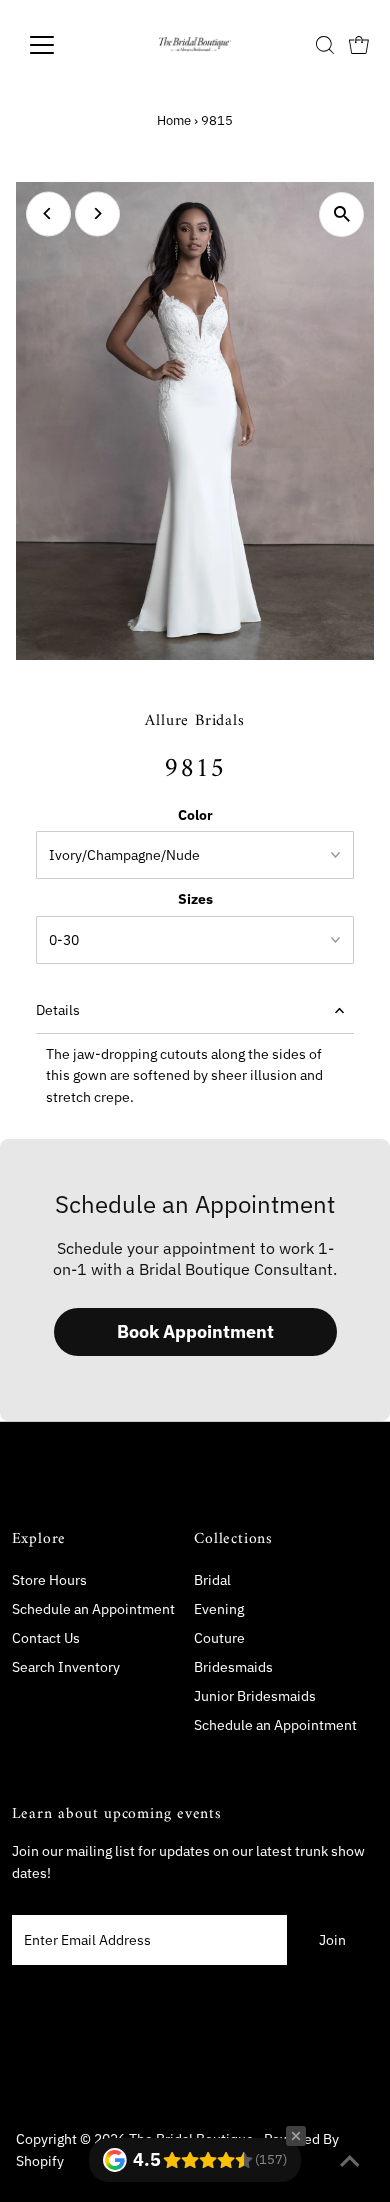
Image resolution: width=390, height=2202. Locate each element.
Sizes (195, 899)
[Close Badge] (296, 2136)
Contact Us (46, 1638)
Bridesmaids (233, 1667)
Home (174, 120)
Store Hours (49, 1580)
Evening (219, 1609)
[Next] (97, 213)
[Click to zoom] (341, 214)
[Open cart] (359, 45)
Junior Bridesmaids (255, 1696)
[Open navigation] (58, 45)
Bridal (212, 1580)
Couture (219, 1638)
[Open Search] (325, 45)
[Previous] (48, 213)
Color (195, 815)
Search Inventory (66, 1667)
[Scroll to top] (350, 2162)
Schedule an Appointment (93, 1609)
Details (58, 1010)
